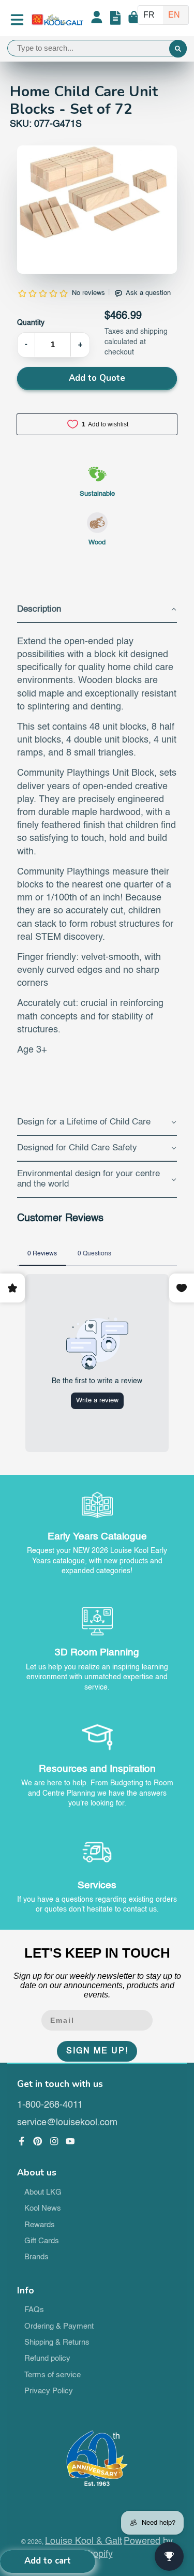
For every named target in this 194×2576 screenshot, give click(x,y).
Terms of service (53, 2375)
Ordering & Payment (59, 2327)
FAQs (34, 2310)
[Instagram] (54, 2141)
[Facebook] (22, 2141)
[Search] (178, 49)
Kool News (43, 2209)
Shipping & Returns (57, 2343)
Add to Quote (97, 378)
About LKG (43, 2193)
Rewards (40, 2225)
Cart (134, 20)
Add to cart (48, 2561)
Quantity (31, 323)
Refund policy (47, 2359)
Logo (57, 20)
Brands (36, 2257)
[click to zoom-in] (97, 210)
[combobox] (97, 48)
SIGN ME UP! (97, 2051)
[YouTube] (70, 2141)
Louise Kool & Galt (84, 2541)
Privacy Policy (49, 2391)
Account (97, 20)
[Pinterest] (38, 2141)
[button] (97, 610)
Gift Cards (42, 2241)
